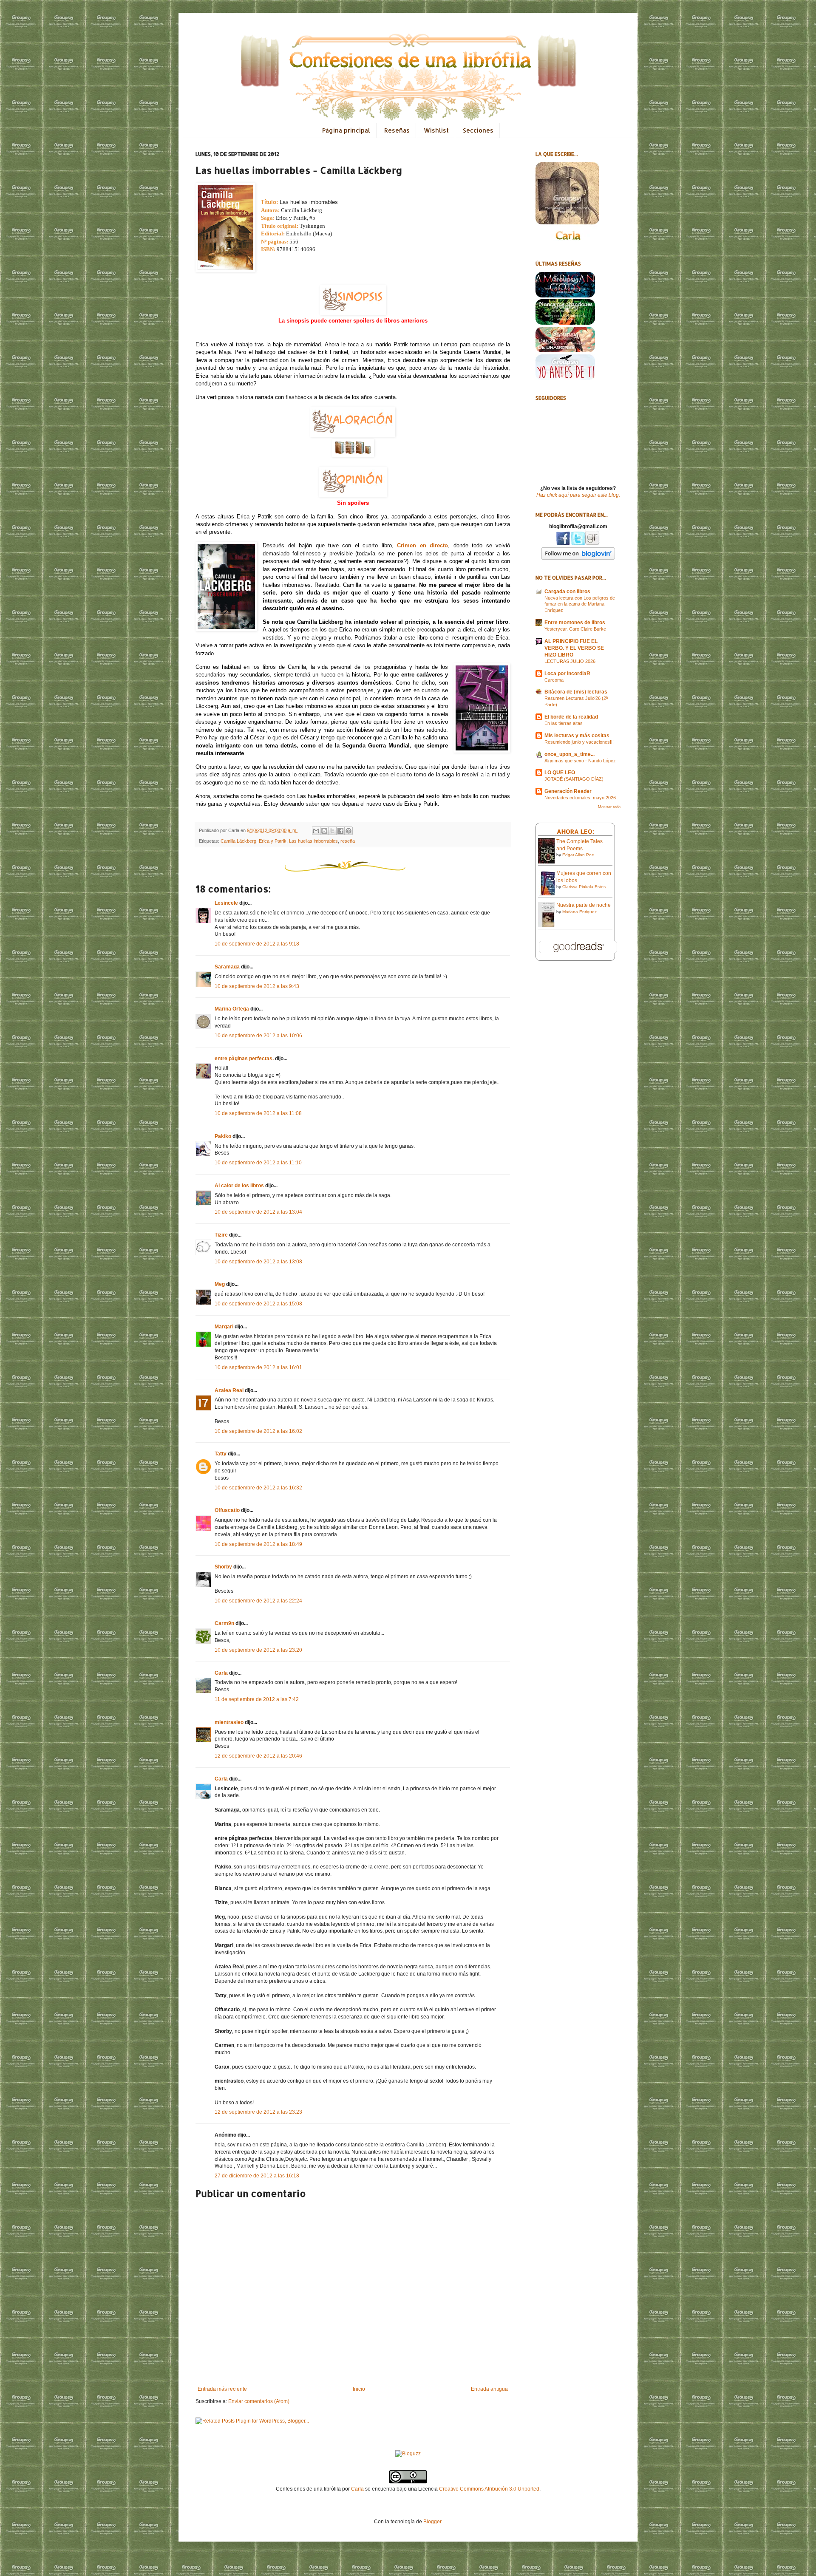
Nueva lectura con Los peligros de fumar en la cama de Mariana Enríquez (580, 604)
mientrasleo (229, 1722)
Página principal (346, 130)
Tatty (221, 1454)
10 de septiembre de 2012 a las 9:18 (257, 944)
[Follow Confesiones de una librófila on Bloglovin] (578, 558)
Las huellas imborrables (313, 841)
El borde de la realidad (571, 717)
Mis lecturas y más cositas (577, 736)
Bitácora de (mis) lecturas (576, 692)
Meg (220, 1284)
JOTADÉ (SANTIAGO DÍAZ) (574, 779)
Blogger (432, 2522)
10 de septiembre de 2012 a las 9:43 (257, 986)
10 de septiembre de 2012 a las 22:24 (258, 1601)
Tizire (221, 1235)
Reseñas (397, 130)
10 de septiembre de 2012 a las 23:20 (258, 1650)
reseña (348, 841)
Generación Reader (568, 791)
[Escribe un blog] (324, 831)
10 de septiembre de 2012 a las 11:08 (258, 1113)
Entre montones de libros (575, 623)
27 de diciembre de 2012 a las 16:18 (257, 2176)
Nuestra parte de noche (584, 905)
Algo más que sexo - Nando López (580, 761)
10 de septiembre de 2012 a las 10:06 (258, 1036)
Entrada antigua (489, 2389)
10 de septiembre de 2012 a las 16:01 (258, 1367)
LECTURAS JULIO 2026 (570, 661)
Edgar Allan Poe (578, 855)
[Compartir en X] (332, 831)
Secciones (478, 130)
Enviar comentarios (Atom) (259, 2401)
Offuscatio (227, 1510)
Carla (221, 1673)
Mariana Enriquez (579, 912)
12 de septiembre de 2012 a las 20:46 (258, 1756)
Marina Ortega (232, 1009)
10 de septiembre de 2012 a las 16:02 (258, 1431)
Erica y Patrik (273, 841)
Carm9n (224, 1623)
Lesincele (226, 903)
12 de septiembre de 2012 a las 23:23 (258, 2112)
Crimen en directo (422, 545)
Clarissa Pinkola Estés (584, 887)
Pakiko (223, 1136)
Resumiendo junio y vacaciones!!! (579, 742)
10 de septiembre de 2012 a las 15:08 (258, 1304)
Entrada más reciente (222, 2389)
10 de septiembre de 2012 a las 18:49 (258, 1544)
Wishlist (436, 130)
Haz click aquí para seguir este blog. (578, 495)
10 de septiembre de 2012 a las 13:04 (258, 1212)
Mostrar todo (609, 807)
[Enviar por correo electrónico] (316, 831)
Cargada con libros (567, 592)
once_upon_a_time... (569, 754)
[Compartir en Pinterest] (348, 831)
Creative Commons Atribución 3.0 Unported (489, 2489)
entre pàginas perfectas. (244, 1059)
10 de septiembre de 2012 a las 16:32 (258, 1488)
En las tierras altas (564, 723)
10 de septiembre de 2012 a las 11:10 (258, 1163)
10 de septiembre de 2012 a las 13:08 (258, 1262)
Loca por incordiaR (567, 674)
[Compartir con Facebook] (340, 831)
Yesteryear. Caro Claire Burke (575, 629)
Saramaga (227, 967)
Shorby (223, 1567)
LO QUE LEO (560, 773)
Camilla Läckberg (238, 841)
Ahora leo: (575, 831)
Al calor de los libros (239, 1186)
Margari (224, 1327)
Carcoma (554, 680)
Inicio (359, 2389)
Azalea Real (229, 1390)
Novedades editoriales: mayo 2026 (580, 798)
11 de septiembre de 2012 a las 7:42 (257, 1699)
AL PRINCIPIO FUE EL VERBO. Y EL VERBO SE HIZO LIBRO (574, 648)
